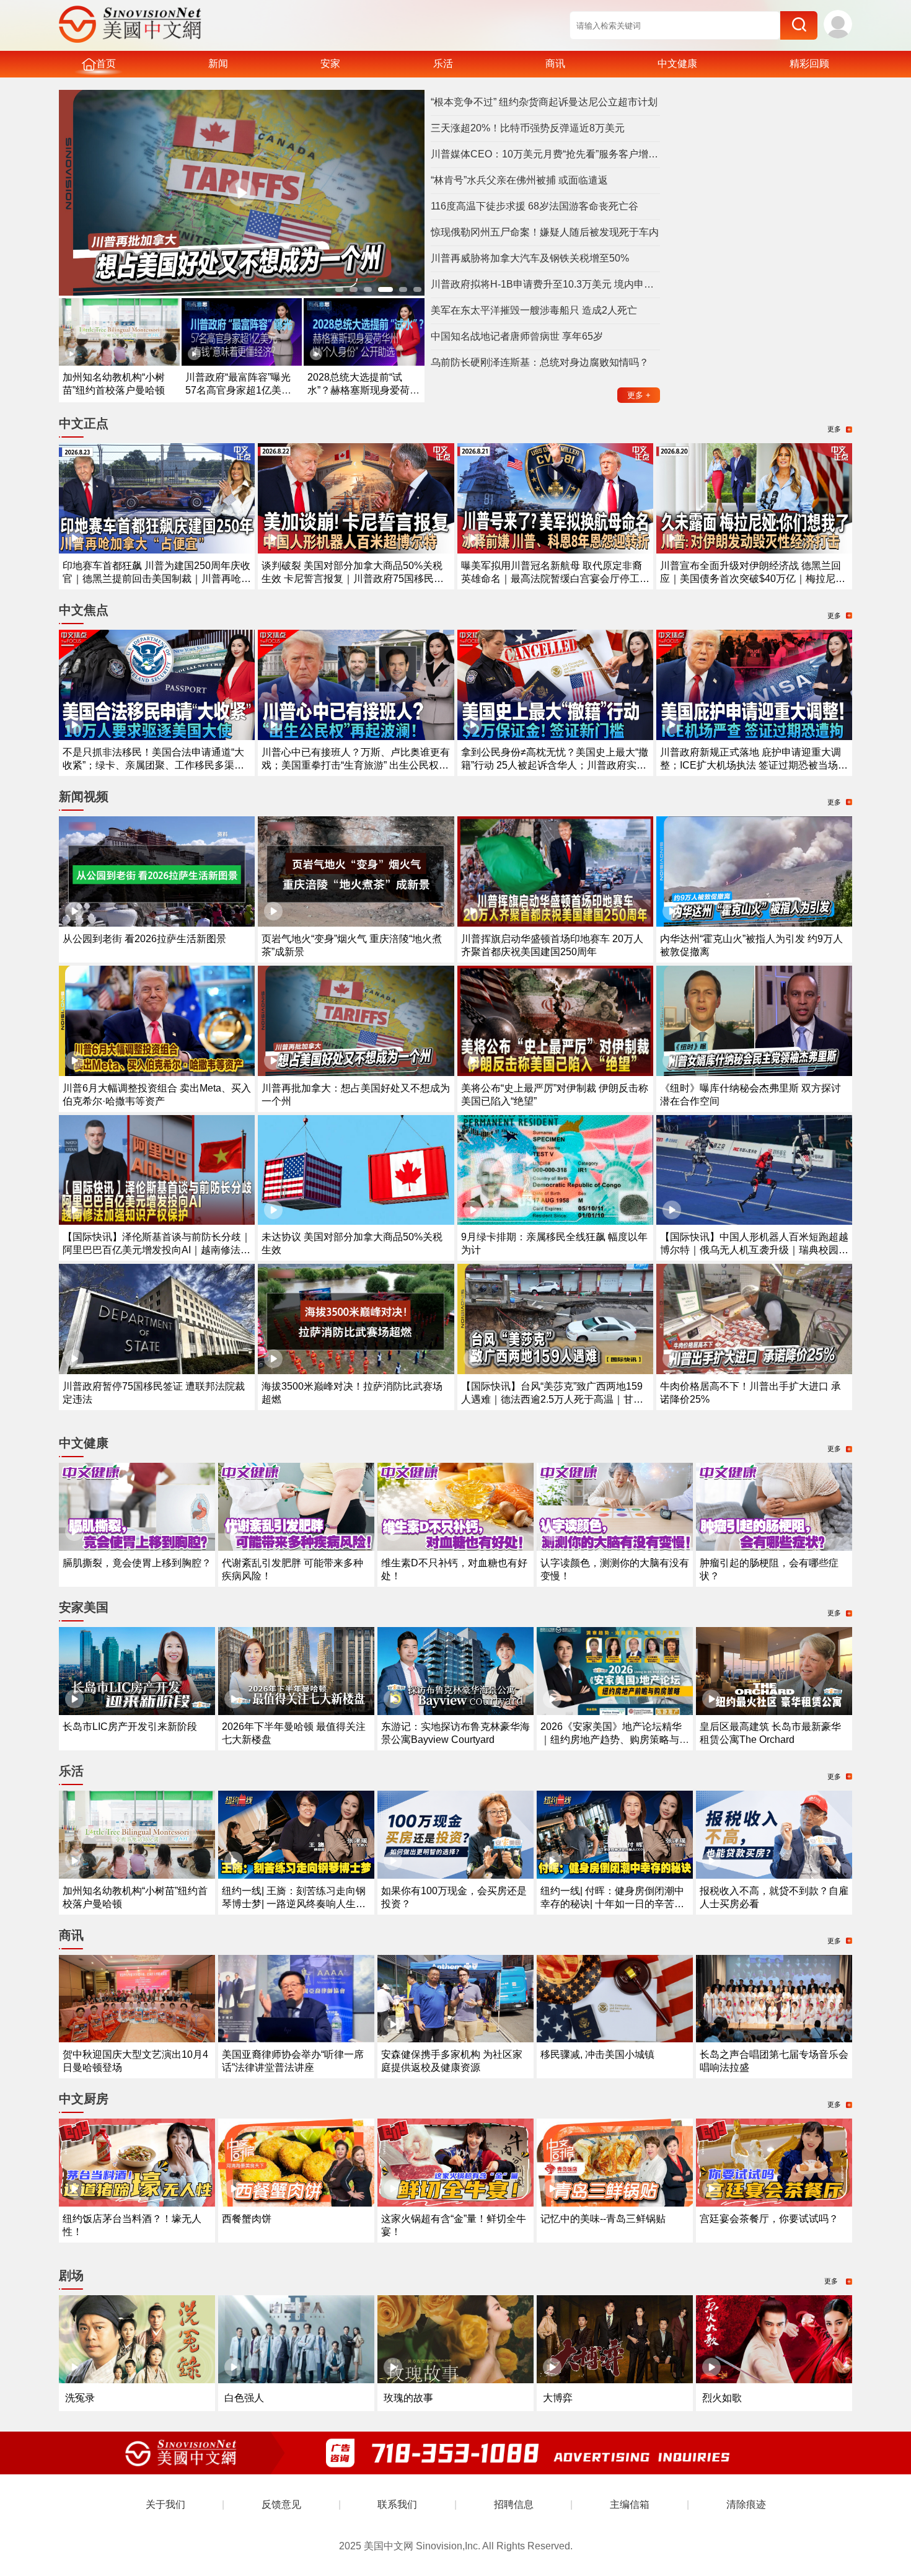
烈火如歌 (722, 2398)
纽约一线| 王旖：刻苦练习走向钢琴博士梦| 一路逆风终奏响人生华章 (294, 1904)
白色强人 (244, 2398)
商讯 (555, 64)
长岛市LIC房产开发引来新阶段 (130, 1727)
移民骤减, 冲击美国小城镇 (597, 2054)
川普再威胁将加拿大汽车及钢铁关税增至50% (530, 258)
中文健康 (677, 64)
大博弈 (558, 2398)
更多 (639, 395)
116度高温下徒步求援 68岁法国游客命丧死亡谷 (535, 206)
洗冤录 (80, 2398)
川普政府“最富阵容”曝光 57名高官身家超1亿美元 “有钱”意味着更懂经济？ (238, 390)
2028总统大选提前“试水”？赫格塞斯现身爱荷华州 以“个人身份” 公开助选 (363, 390)
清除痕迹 (746, 2504)
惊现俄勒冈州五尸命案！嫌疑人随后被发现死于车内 (545, 232)
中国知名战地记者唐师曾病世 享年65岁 (517, 336)
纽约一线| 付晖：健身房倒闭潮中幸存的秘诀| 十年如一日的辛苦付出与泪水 (612, 1904)
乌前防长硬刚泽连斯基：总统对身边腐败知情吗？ (540, 362)
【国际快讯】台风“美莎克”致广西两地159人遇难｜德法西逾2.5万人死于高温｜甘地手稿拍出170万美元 (552, 1399)
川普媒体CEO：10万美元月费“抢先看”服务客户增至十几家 (545, 154)
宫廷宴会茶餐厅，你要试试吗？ (769, 2219)
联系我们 (397, 2504)
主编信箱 (630, 2504)
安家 (330, 64)
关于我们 (165, 2504)
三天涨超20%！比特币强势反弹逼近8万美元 (528, 128)
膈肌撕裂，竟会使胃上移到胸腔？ (137, 1563)
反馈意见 (281, 2504)
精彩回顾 (809, 64)
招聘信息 (514, 2504)
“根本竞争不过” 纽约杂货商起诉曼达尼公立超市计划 (544, 102)
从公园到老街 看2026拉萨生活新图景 (144, 939)
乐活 (443, 64)
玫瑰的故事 (408, 2398)
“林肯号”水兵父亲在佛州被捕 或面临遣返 (519, 180)
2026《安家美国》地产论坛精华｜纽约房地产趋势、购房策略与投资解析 (615, 1740)
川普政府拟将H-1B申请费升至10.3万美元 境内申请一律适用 (545, 284)
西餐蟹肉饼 (247, 2219)
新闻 (218, 64)
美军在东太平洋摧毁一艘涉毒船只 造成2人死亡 (534, 310)
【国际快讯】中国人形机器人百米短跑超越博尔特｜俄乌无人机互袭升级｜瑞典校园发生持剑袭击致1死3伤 (754, 1250)
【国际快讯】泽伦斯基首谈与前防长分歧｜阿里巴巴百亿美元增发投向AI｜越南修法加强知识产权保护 (157, 1250)
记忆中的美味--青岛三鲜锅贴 (603, 2219)
